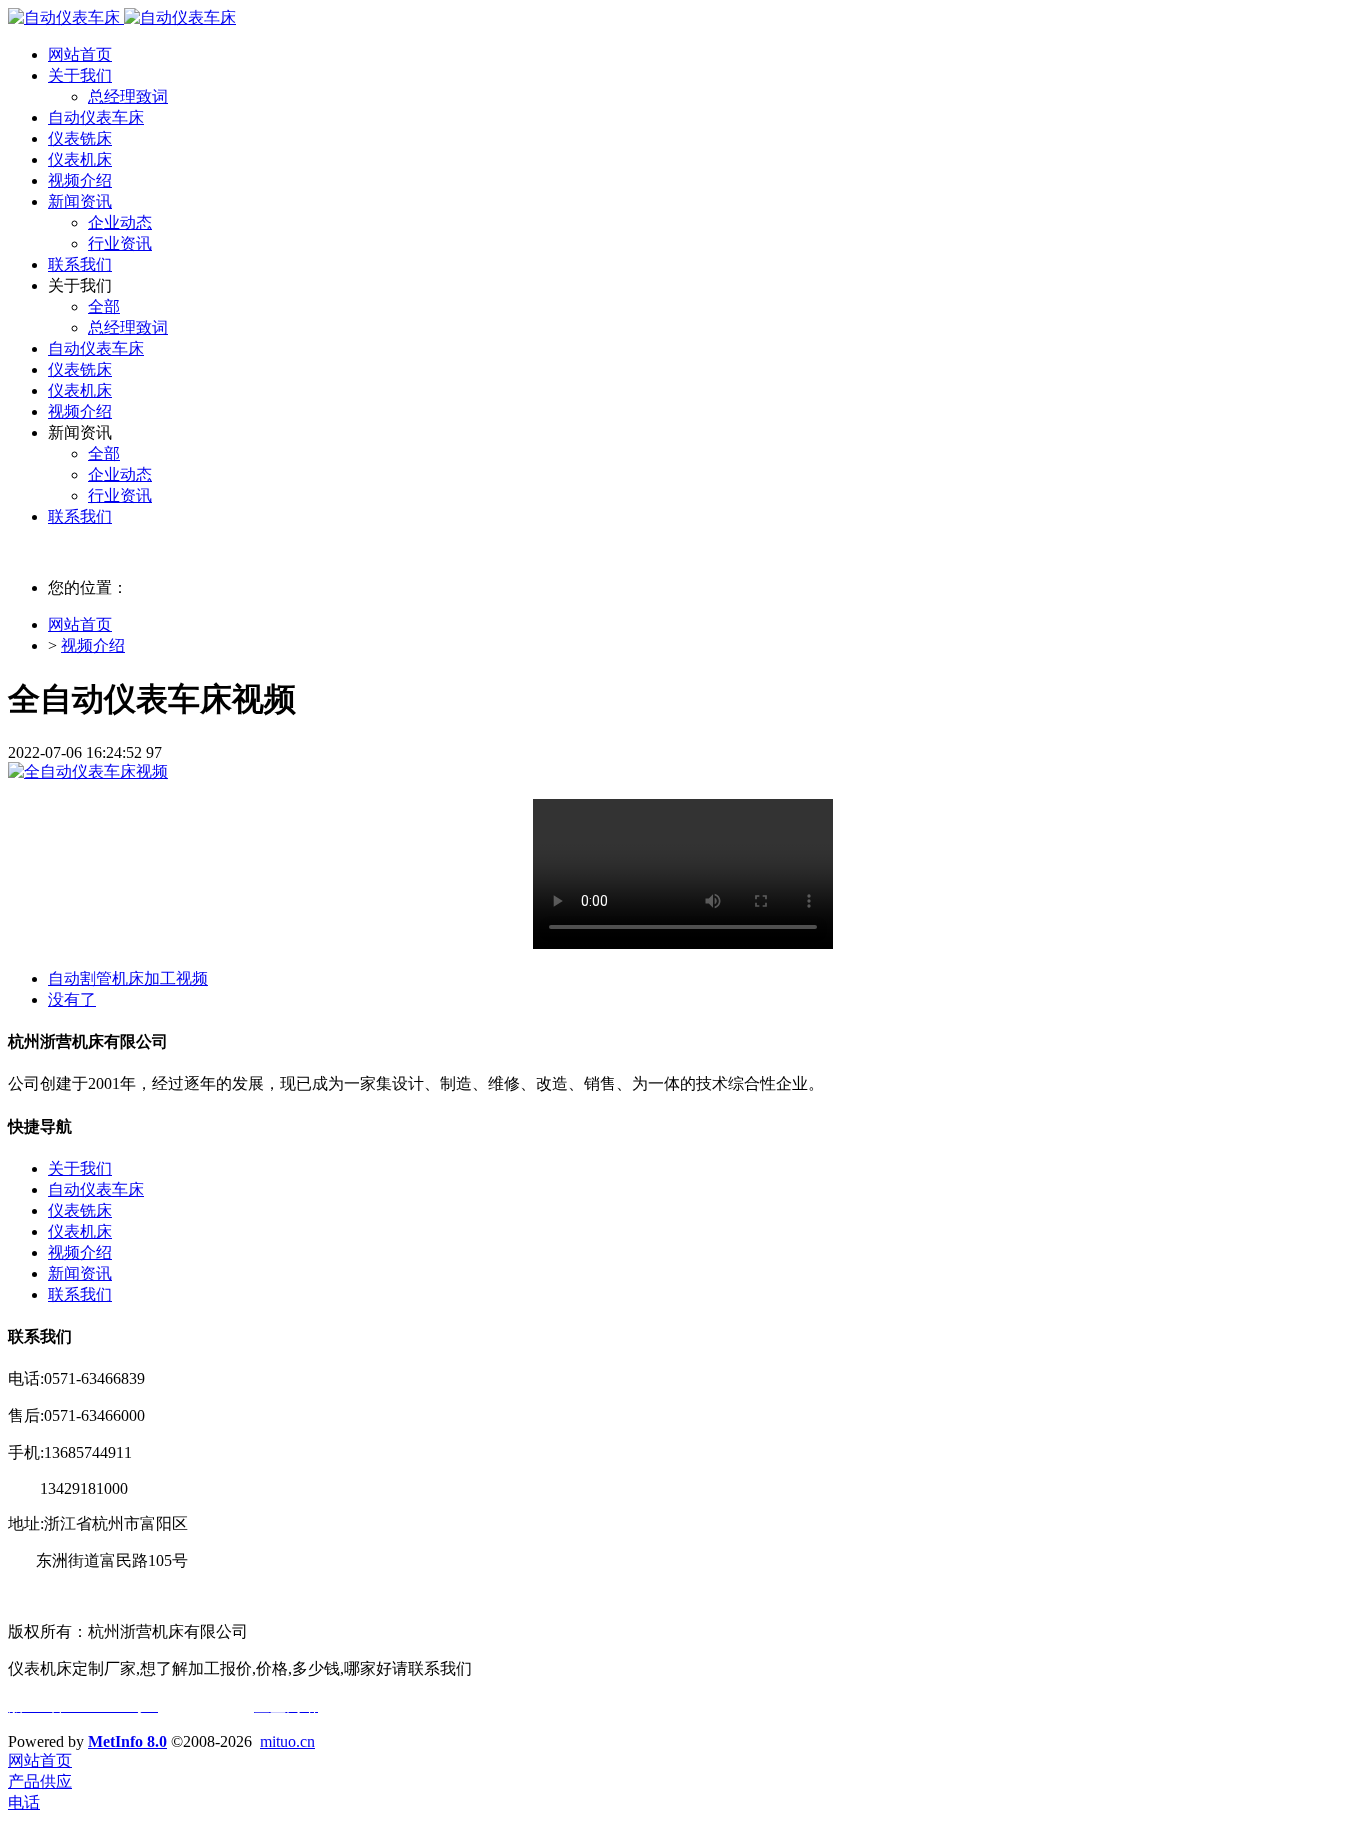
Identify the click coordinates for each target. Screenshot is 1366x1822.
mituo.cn (287, 1741)
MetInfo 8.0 (127, 1741)
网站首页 (80, 54)
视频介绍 (93, 645)
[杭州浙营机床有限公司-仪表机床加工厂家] (122, 17)
